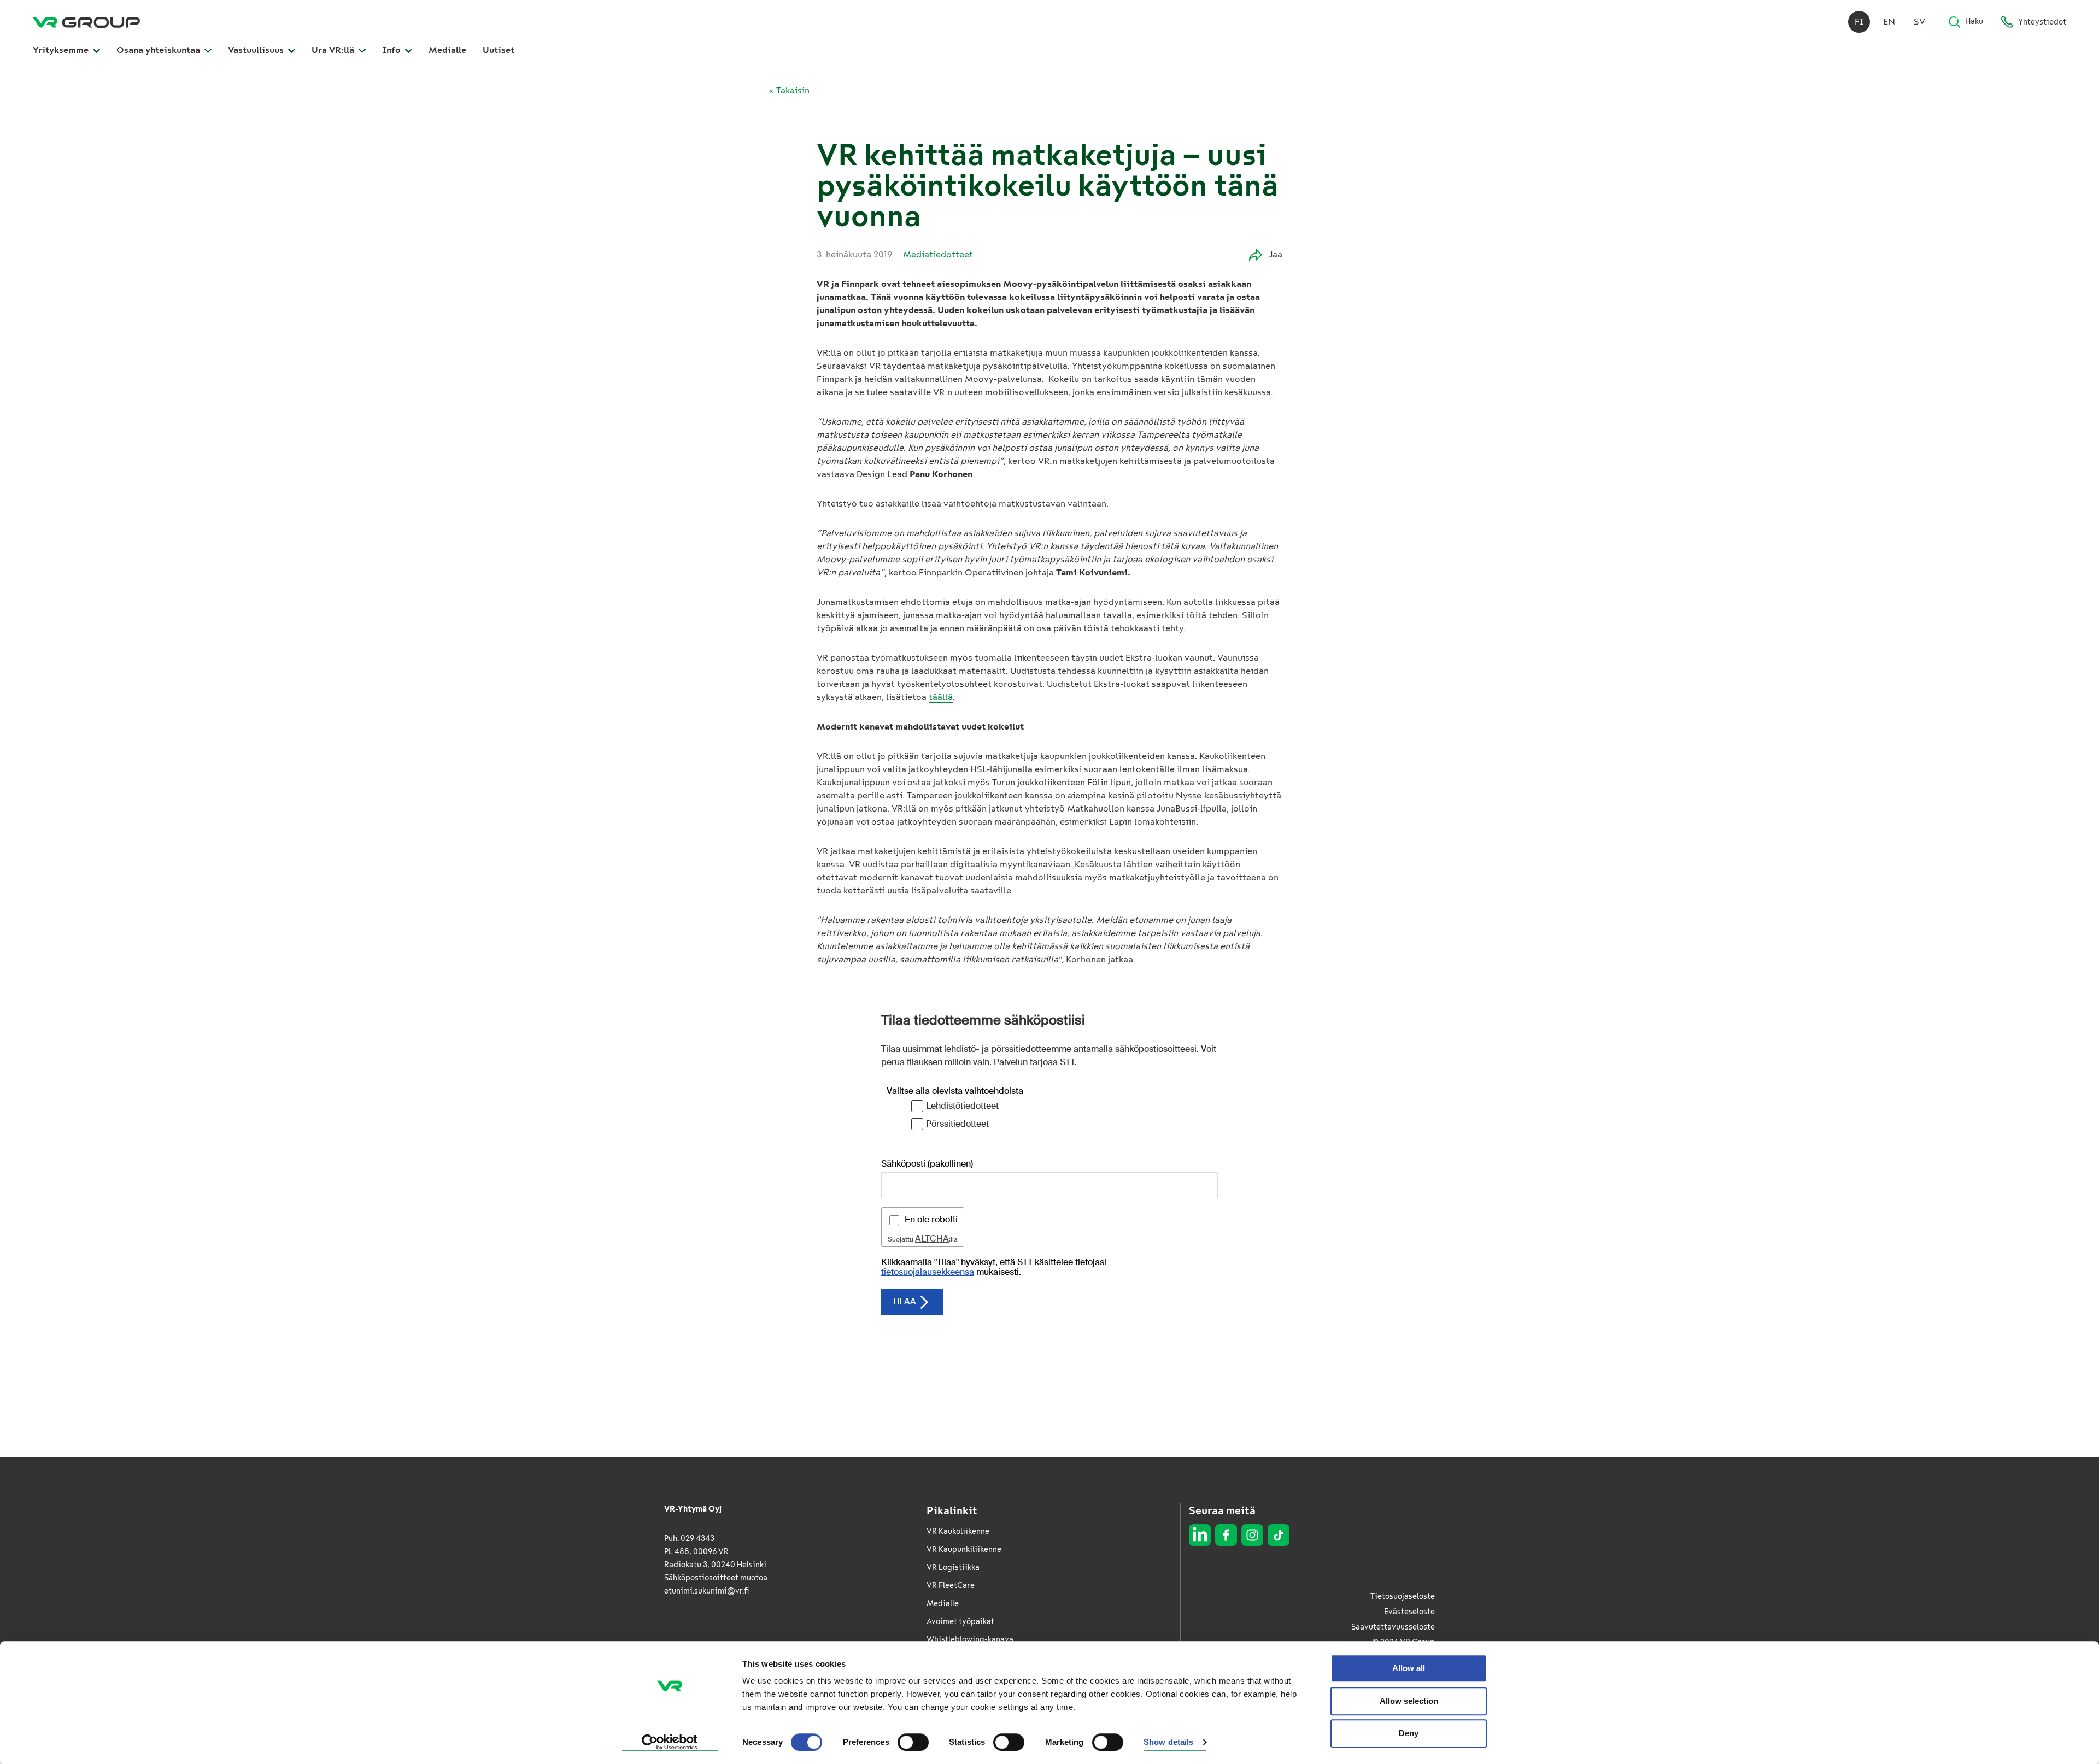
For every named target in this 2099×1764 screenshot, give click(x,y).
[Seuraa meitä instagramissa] (1252, 1535)
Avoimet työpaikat (960, 1622)
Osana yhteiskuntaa (159, 50)
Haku (1974, 22)
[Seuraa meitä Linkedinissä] (1200, 1535)
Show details (1168, 1742)
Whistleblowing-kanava (970, 1640)
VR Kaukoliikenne (958, 1531)
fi (1859, 22)
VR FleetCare (951, 1586)
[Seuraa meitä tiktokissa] (1279, 1535)
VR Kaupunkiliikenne (964, 1550)
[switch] (913, 1742)
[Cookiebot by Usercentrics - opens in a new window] (670, 1743)
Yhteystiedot (2042, 22)
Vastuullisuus (257, 50)
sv (1919, 22)
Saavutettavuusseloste (1393, 1627)
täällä (941, 697)
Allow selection (1409, 1701)
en (1889, 22)
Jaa (1276, 254)
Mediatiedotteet (938, 254)
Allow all (1409, 1668)
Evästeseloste (1409, 1612)
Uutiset (499, 50)
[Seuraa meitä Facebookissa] (1226, 1535)
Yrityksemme (62, 50)
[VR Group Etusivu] (86, 22)
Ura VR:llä (334, 50)
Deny (1409, 1733)
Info (392, 50)
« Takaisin (789, 90)
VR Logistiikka (953, 1568)
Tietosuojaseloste (1403, 1597)
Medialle (447, 50)
